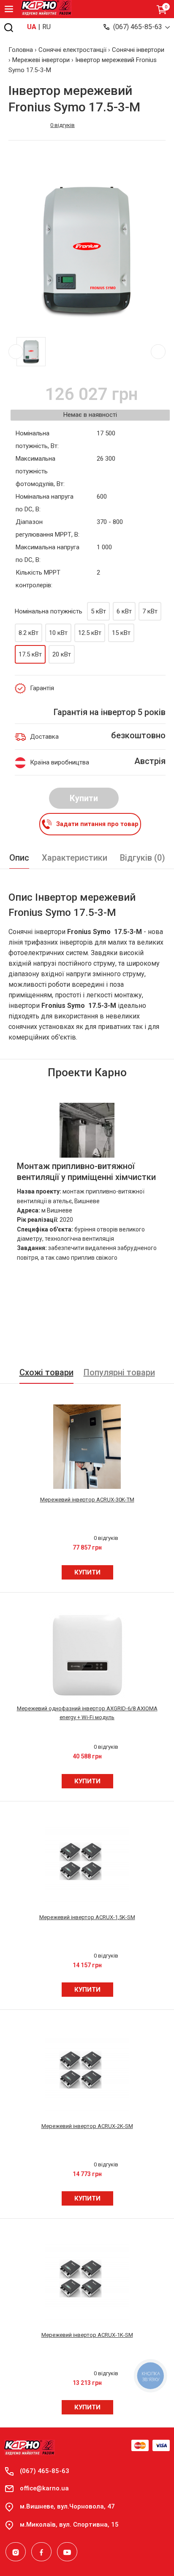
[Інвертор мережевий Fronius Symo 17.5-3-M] (87, 250)
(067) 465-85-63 (138, 27)
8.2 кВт (29, 633)
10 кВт (58, 633)
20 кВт (62, 654)
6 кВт (124, 611)
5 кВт (98, 611)
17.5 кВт (30, 654)
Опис (19, 858)
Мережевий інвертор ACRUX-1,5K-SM (87, 1917)
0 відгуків (63, 125)
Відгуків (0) (143, 858)
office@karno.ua (44, 2488)
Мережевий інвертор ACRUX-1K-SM (87, 2335)
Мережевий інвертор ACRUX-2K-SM (87, 2126)
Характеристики (75, 858)
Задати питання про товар (97, 824)
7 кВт (150, 611)
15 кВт (121, 633)
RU (46, 27)
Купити (84, 798)
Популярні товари (119, 1372)
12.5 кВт (90, 633)
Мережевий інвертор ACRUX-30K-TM (87, 1500)
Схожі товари (46, 1372)
